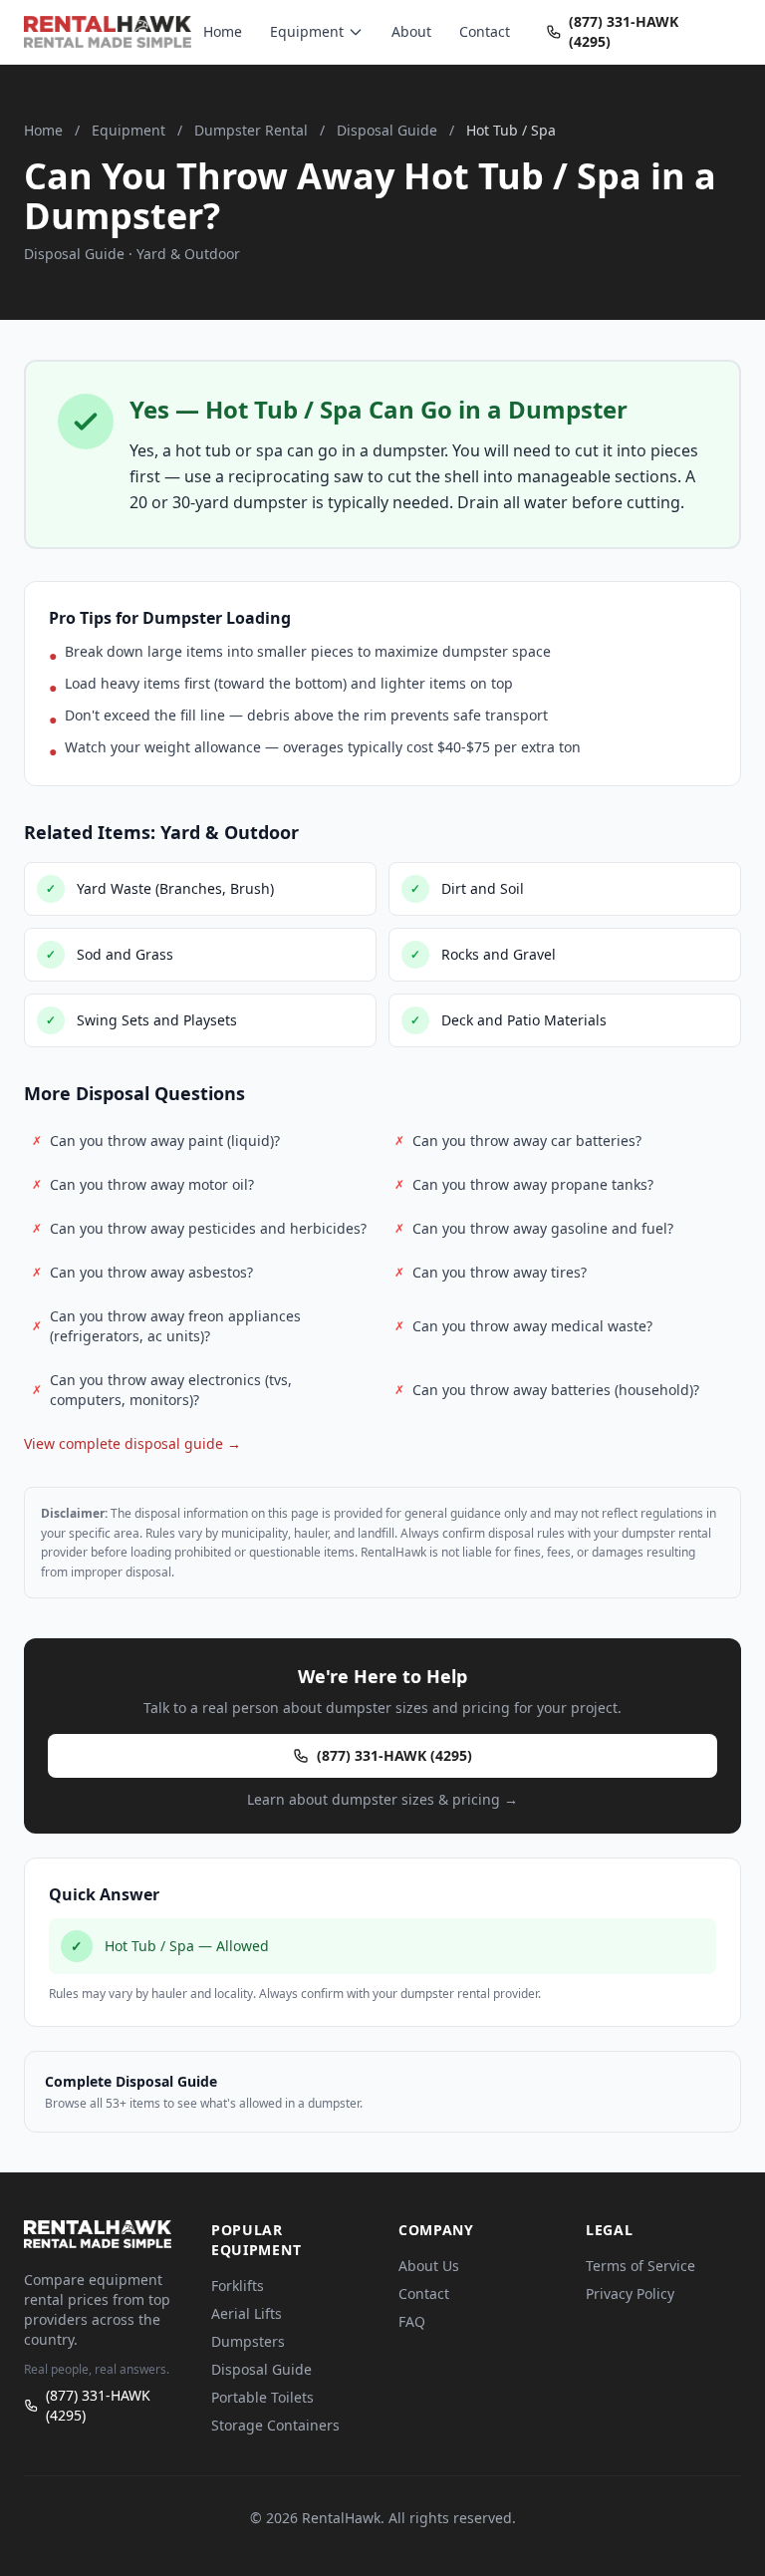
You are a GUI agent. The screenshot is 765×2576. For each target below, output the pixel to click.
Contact (485, 31)
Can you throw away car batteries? (518, 1141)
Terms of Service (640, 2266)
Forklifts (238, 2286)
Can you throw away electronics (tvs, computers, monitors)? (162, 1390)
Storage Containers (275, 2425)
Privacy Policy (630, 2293)
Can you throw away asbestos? (142, 1272)
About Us (429, 2266)
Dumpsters (248, 2341)
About (411, 31)
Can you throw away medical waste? (523, 1326)
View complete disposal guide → (132, 1443)
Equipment (307, 31)
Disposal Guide (387, 130)
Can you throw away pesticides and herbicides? (199, 1228)
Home (223, 31)
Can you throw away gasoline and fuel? (534, 1228)
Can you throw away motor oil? (143, 1184)
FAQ (412, 2321)
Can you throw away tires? (491, 1272)
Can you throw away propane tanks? (524, 1184)
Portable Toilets (262, 2397)
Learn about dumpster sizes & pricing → (382, 1799)
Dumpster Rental (251, 130)
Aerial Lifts (247, 2313)
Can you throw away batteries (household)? (547, 1390)
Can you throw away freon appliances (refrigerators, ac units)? (166, 1326)
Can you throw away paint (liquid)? (156, 1141)
